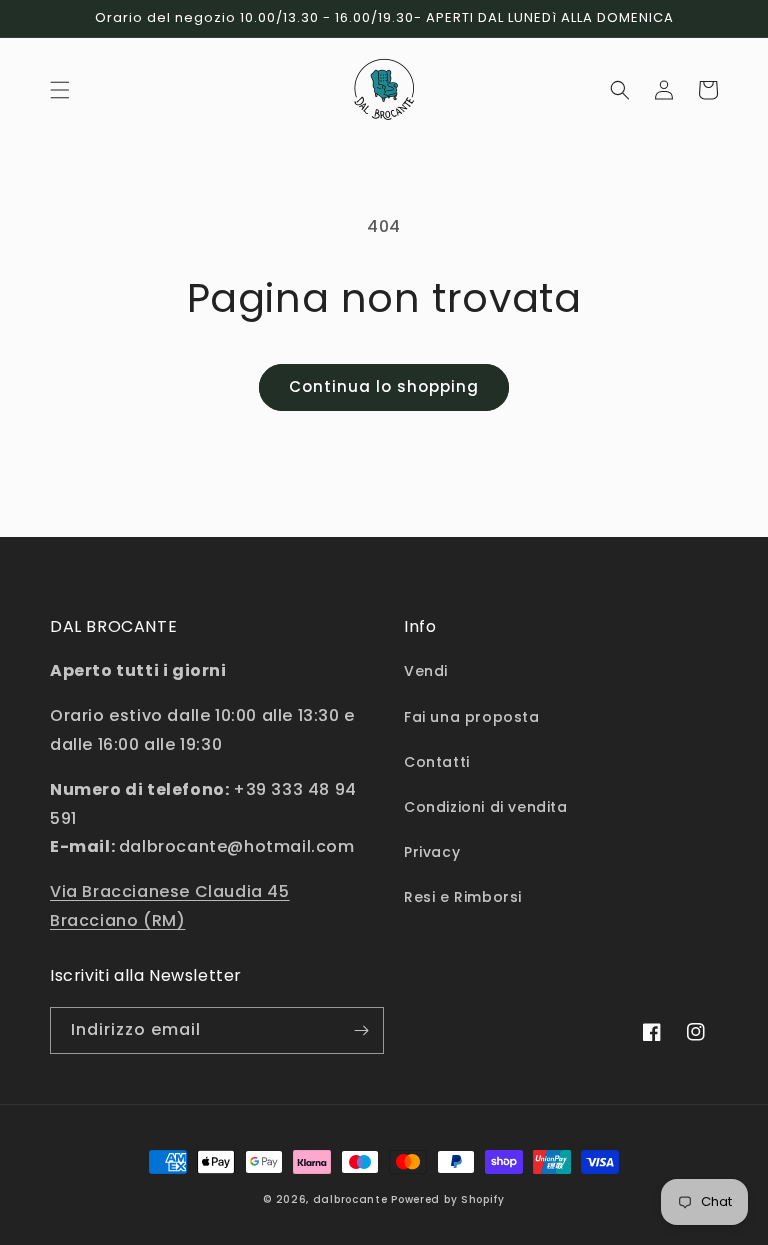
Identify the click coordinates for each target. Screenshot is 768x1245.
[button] (60, 90)
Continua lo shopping (384, 386)
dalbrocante (350, 1199)
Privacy (432, 852)
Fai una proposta (472, 717)
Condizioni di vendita (486, 807)
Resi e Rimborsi (463, 897)
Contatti (437, 762)
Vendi (426, 671)
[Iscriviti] (361, 1030)
